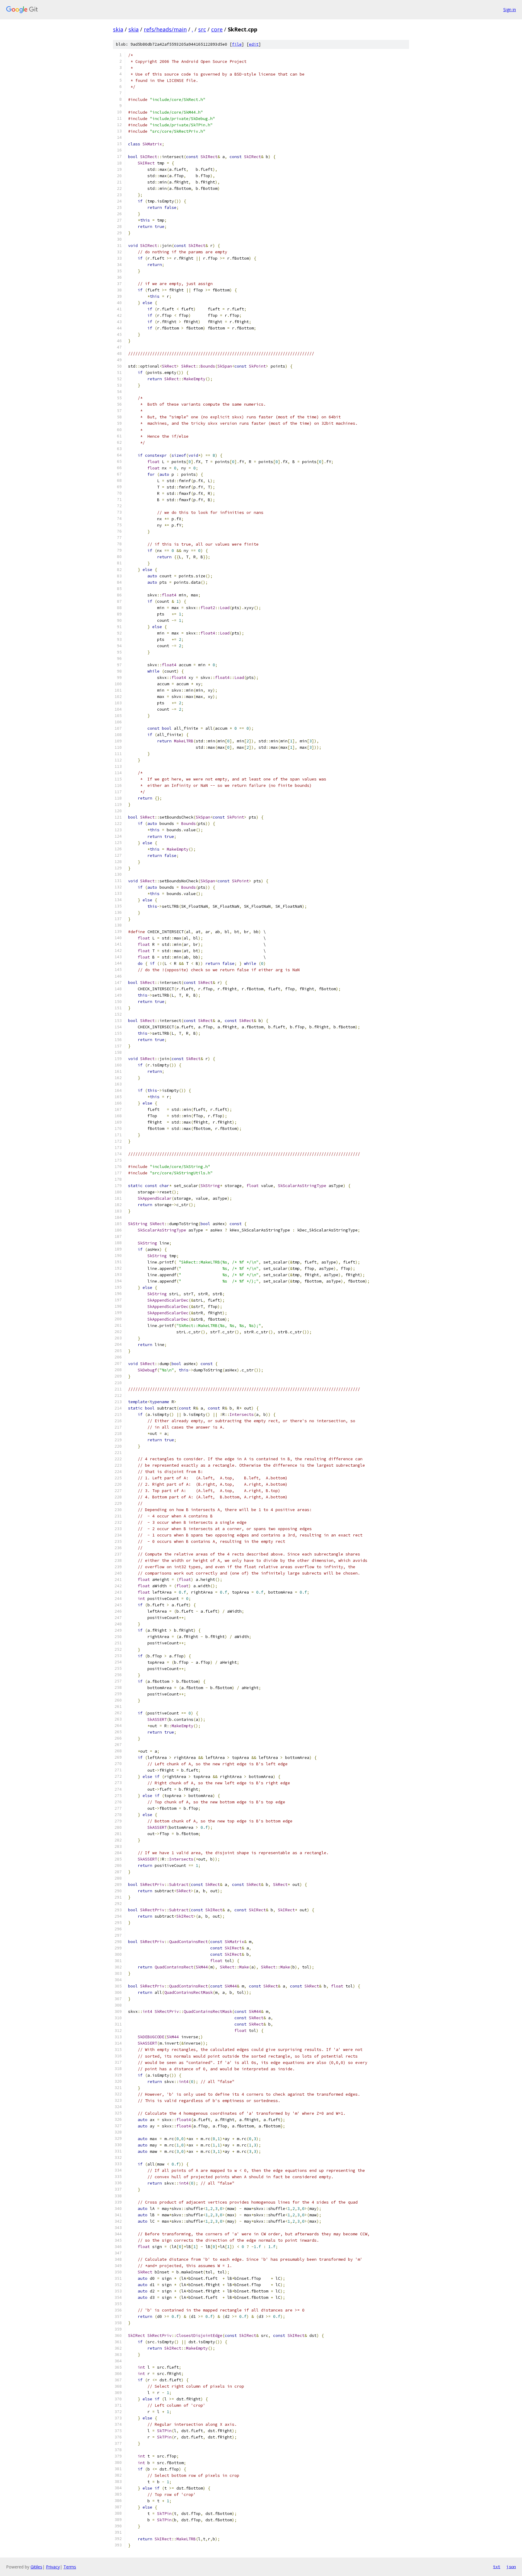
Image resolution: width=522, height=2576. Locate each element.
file (237, 44)
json (511, 2567)
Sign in (510, 10)
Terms (70, 2567)
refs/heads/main (165, 29)
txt (497, 2567)
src (202, 29)
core (217, 29)
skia (118, 29)
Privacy (53, 2567)
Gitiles (36, 2567)
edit (254, 44)
